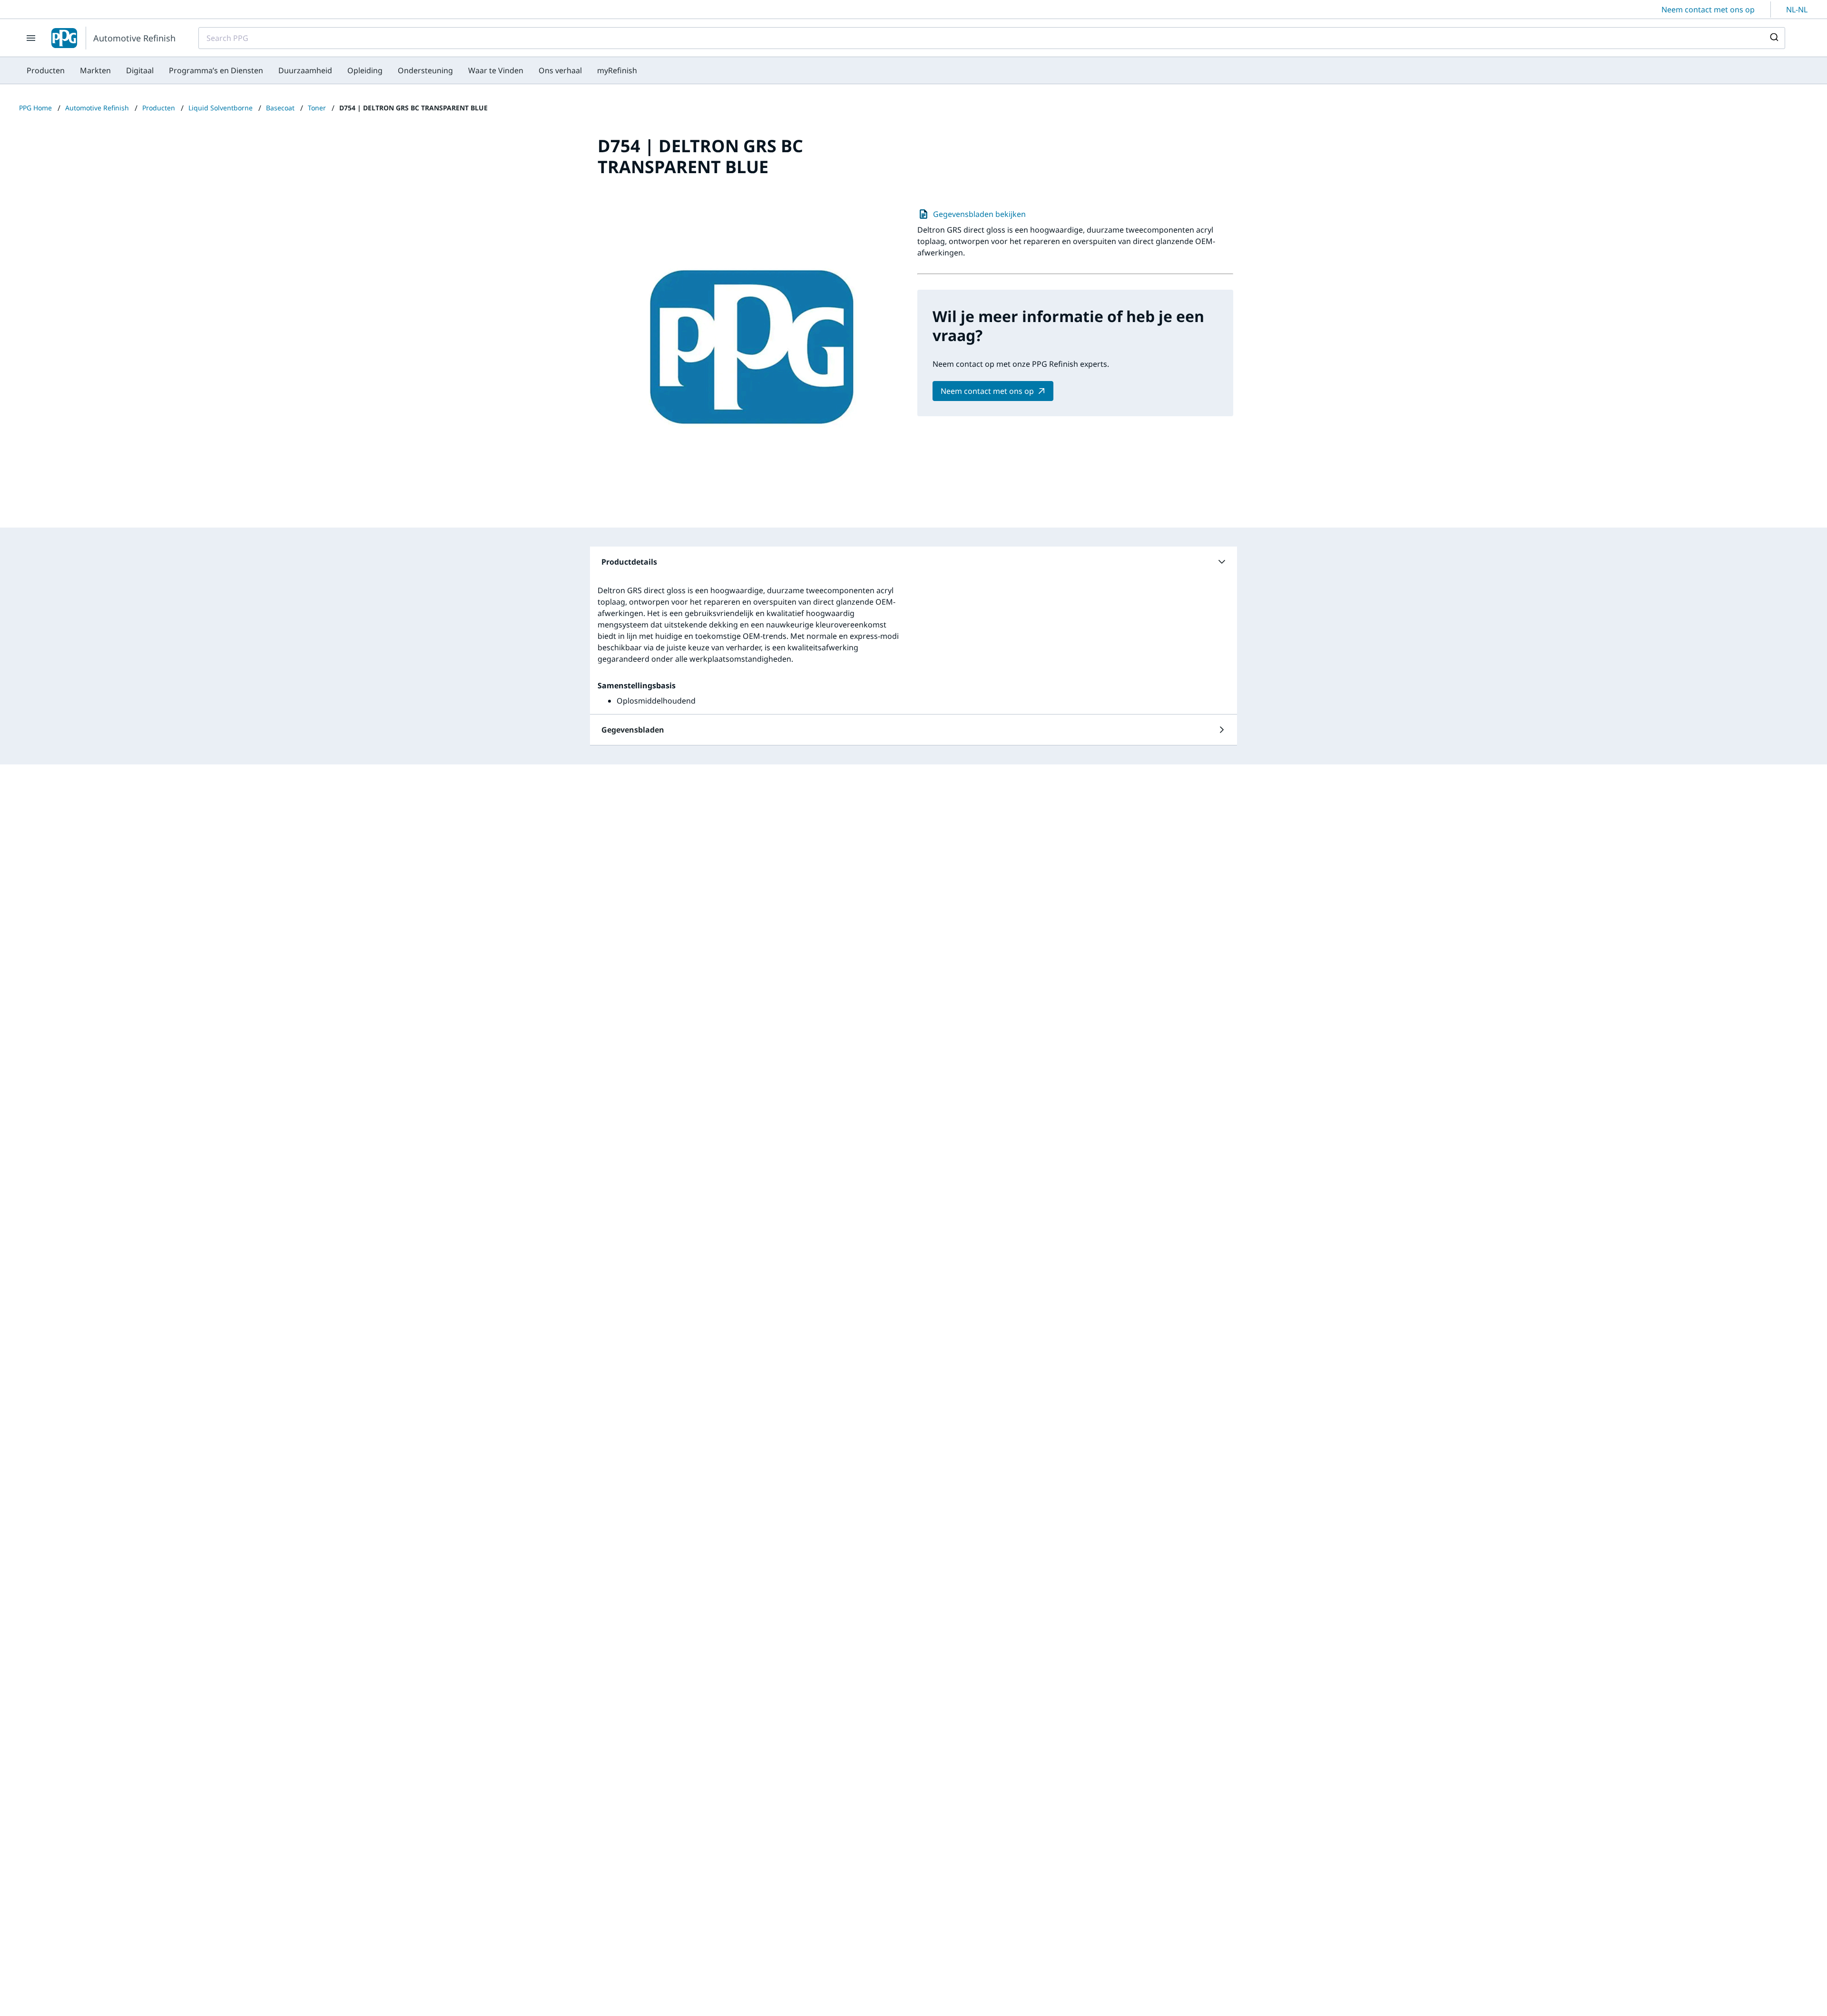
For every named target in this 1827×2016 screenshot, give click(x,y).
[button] (913, 562)
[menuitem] (46, 70)
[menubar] (332, 70)
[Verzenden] (1773, 38)
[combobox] (992, 38)
